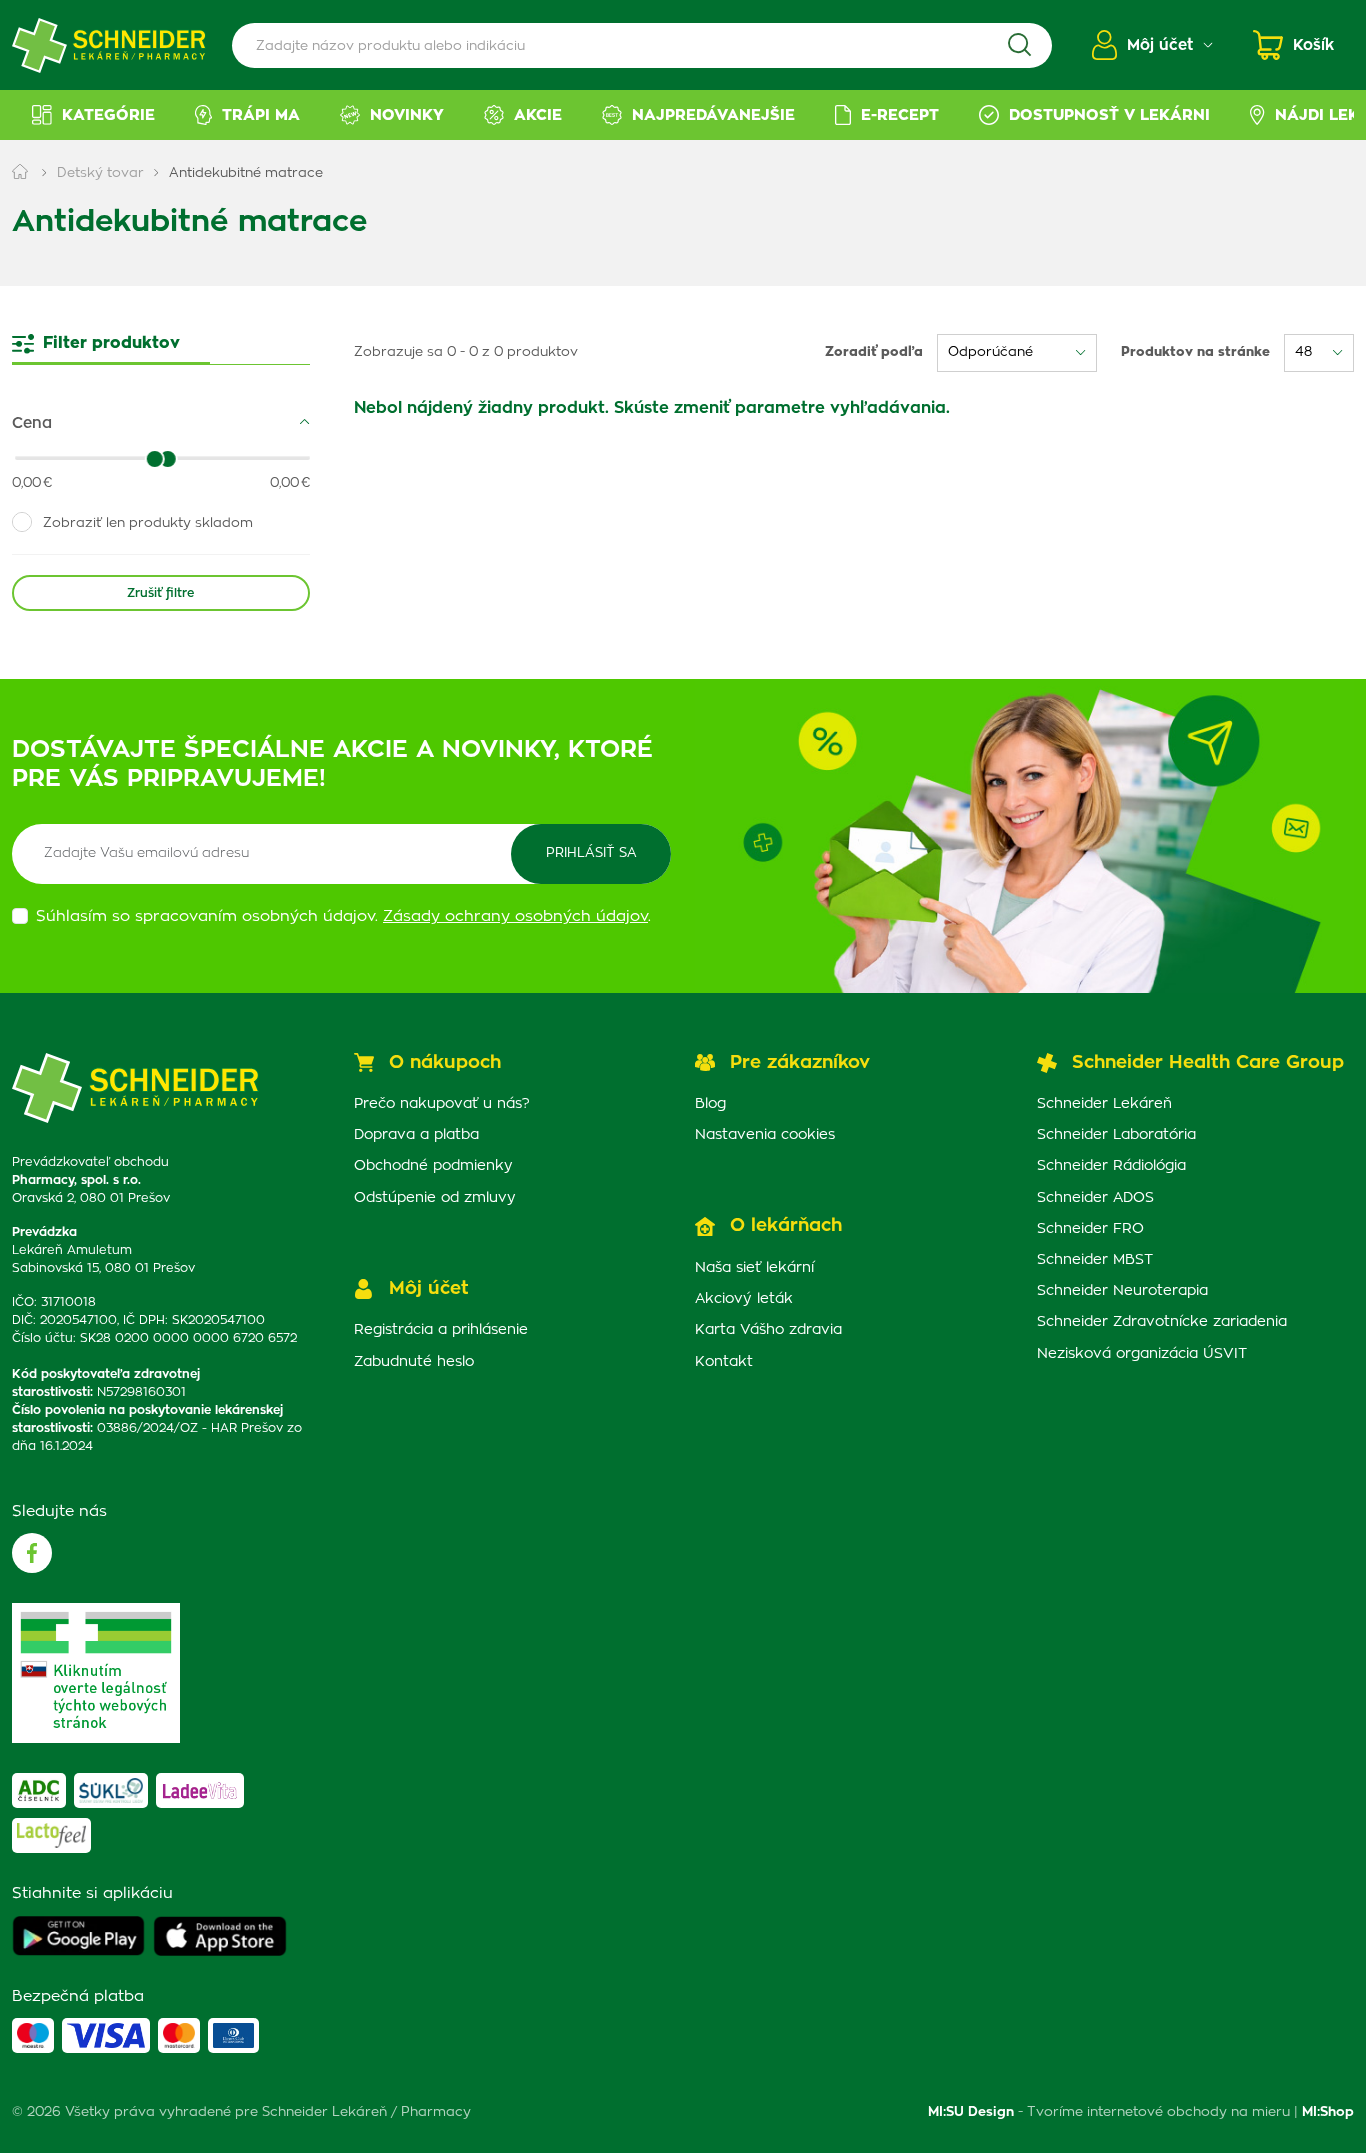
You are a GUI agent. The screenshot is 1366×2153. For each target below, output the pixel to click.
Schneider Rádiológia (1111, 1166)
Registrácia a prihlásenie (441, 1330)
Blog (710, 1104)
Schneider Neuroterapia (1122, 1291)
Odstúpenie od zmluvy (435, 1198)
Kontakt (724, 1362)
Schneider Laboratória (1116, 1135)
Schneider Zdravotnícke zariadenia (1162, 1322)
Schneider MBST (1095, 1260)
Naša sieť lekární (754, 1268)
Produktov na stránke (1195, 352)
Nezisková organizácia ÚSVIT (1142, 1354)
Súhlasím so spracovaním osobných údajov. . (343, 916)
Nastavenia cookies (765, 1135)
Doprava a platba (416, 1135)
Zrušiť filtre (160, 593)
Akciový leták (744, 1299)
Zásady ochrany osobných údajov (515, 916)
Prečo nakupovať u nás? (442, 1104)
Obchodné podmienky (433, 1166)
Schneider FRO (1090, 1229)
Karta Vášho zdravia (768, 1330)
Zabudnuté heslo (414, 1362)
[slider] (167, 459)
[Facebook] (32, 1553)
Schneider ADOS (1095, 1198)
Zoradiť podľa (874, 352)
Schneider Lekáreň (1104, 1104)
